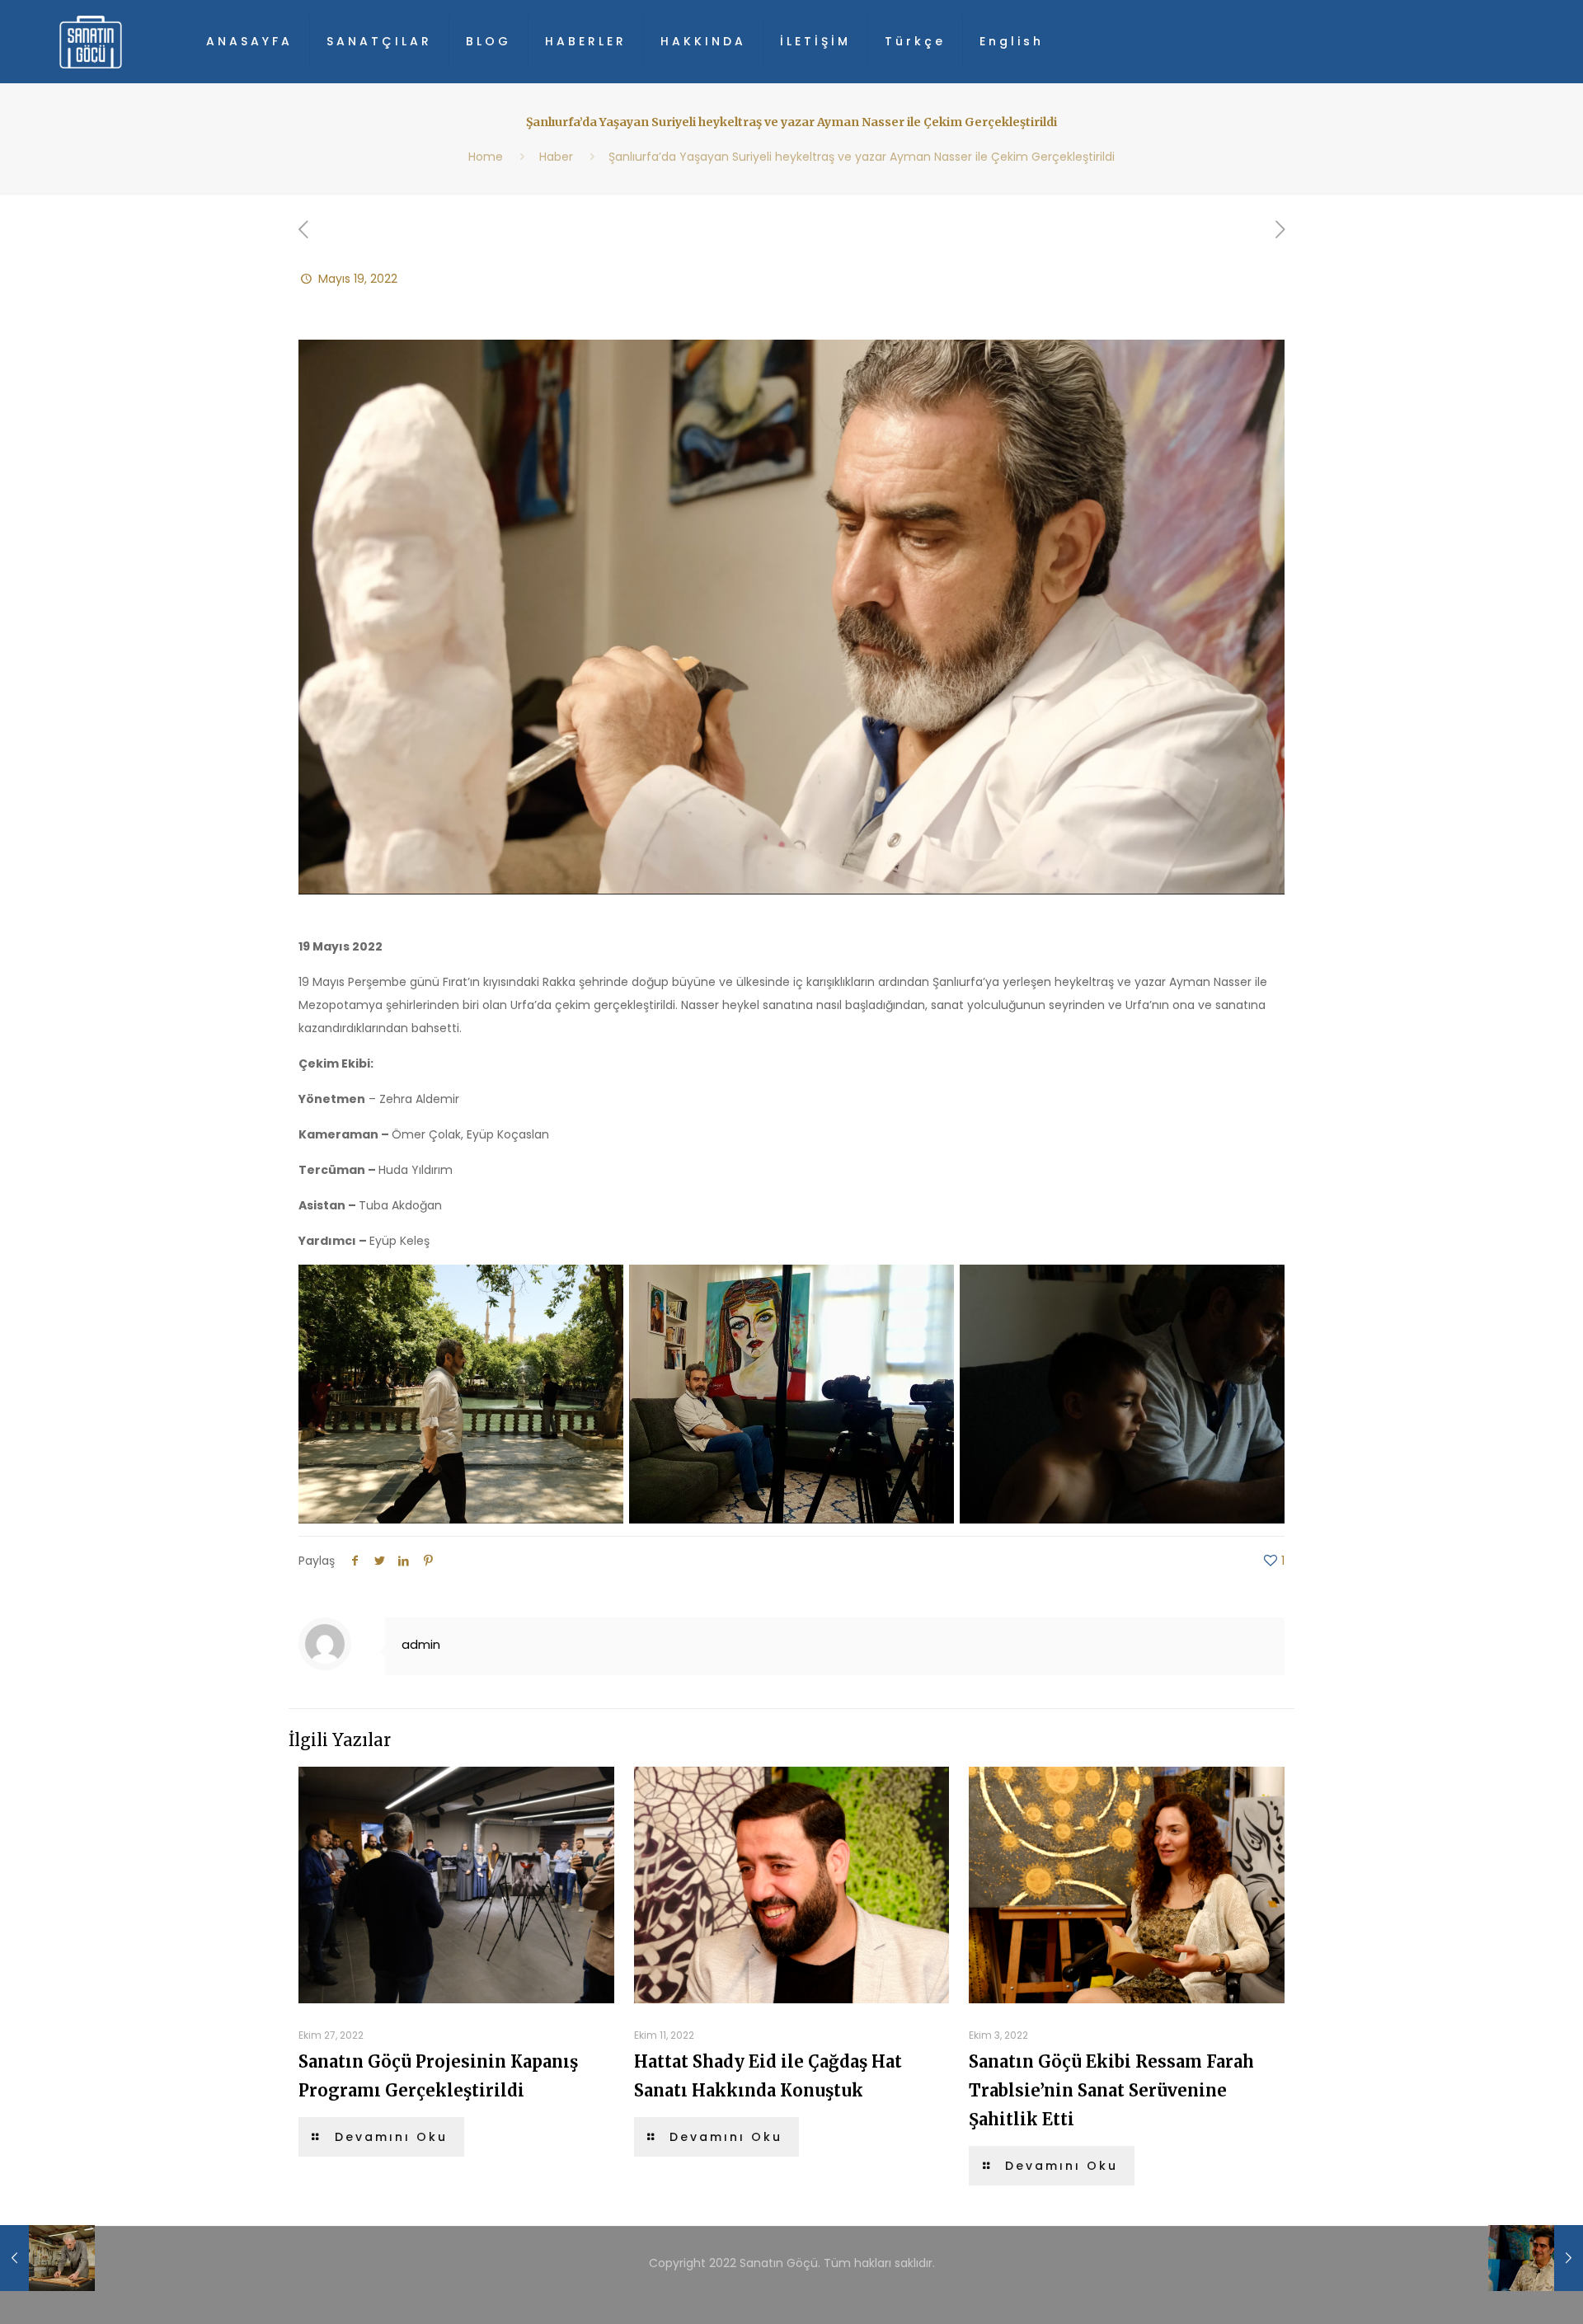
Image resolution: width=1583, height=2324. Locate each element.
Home (486, 157)
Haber (556, 157)
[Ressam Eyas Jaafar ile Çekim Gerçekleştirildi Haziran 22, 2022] (1536, 2258)
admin (421, 1644)
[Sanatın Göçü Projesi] (91, 41)
